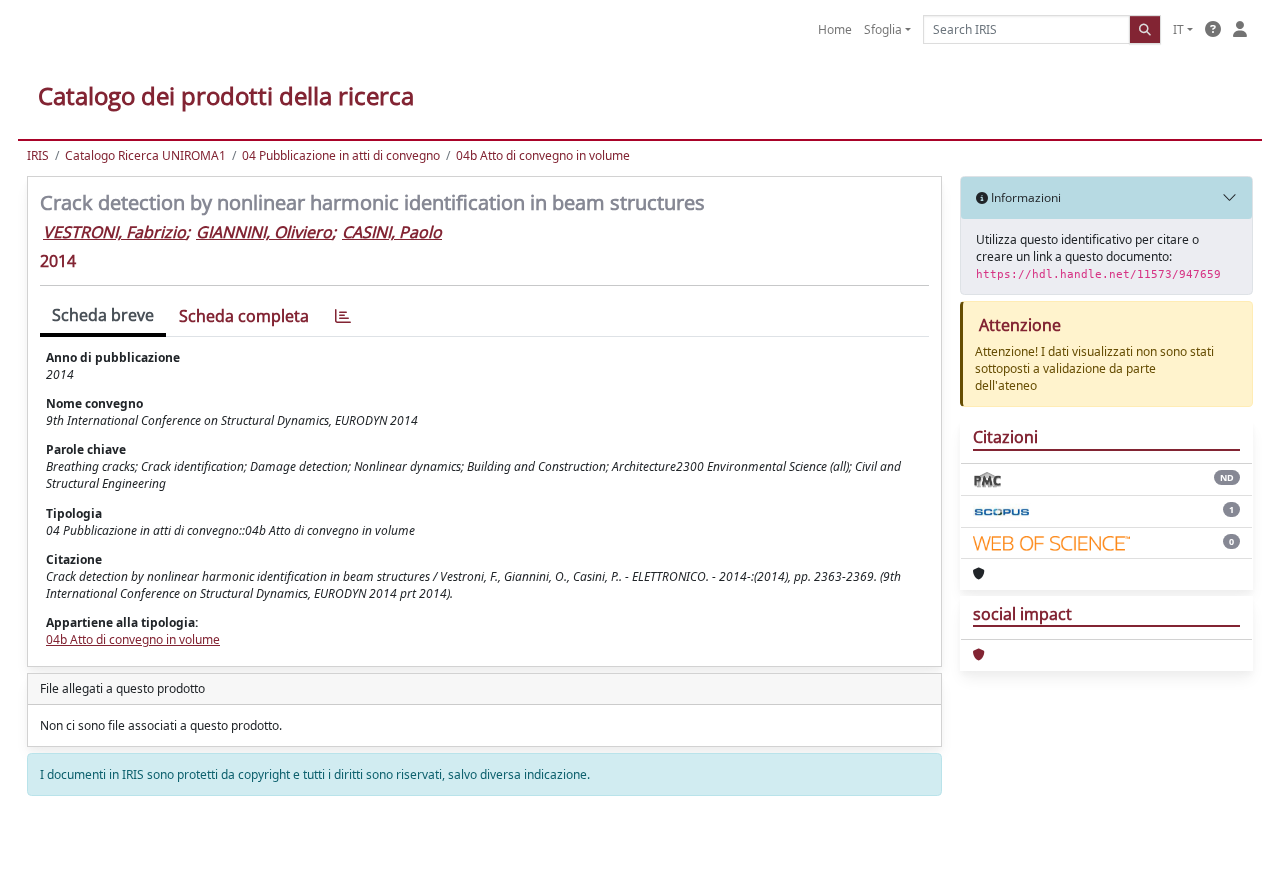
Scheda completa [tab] (244, 316)
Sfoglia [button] (883, 29)
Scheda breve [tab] (103, 315)
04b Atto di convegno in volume (543, 155)
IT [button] (1178, 29)
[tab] (343, 316)
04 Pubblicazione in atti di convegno (341, 155)
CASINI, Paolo (392, 232)
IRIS (38, 155)
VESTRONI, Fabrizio (114, 232)
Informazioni (1024, 197)
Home (835, 29)
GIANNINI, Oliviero (264, 232)
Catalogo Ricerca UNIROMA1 (145, 155)
